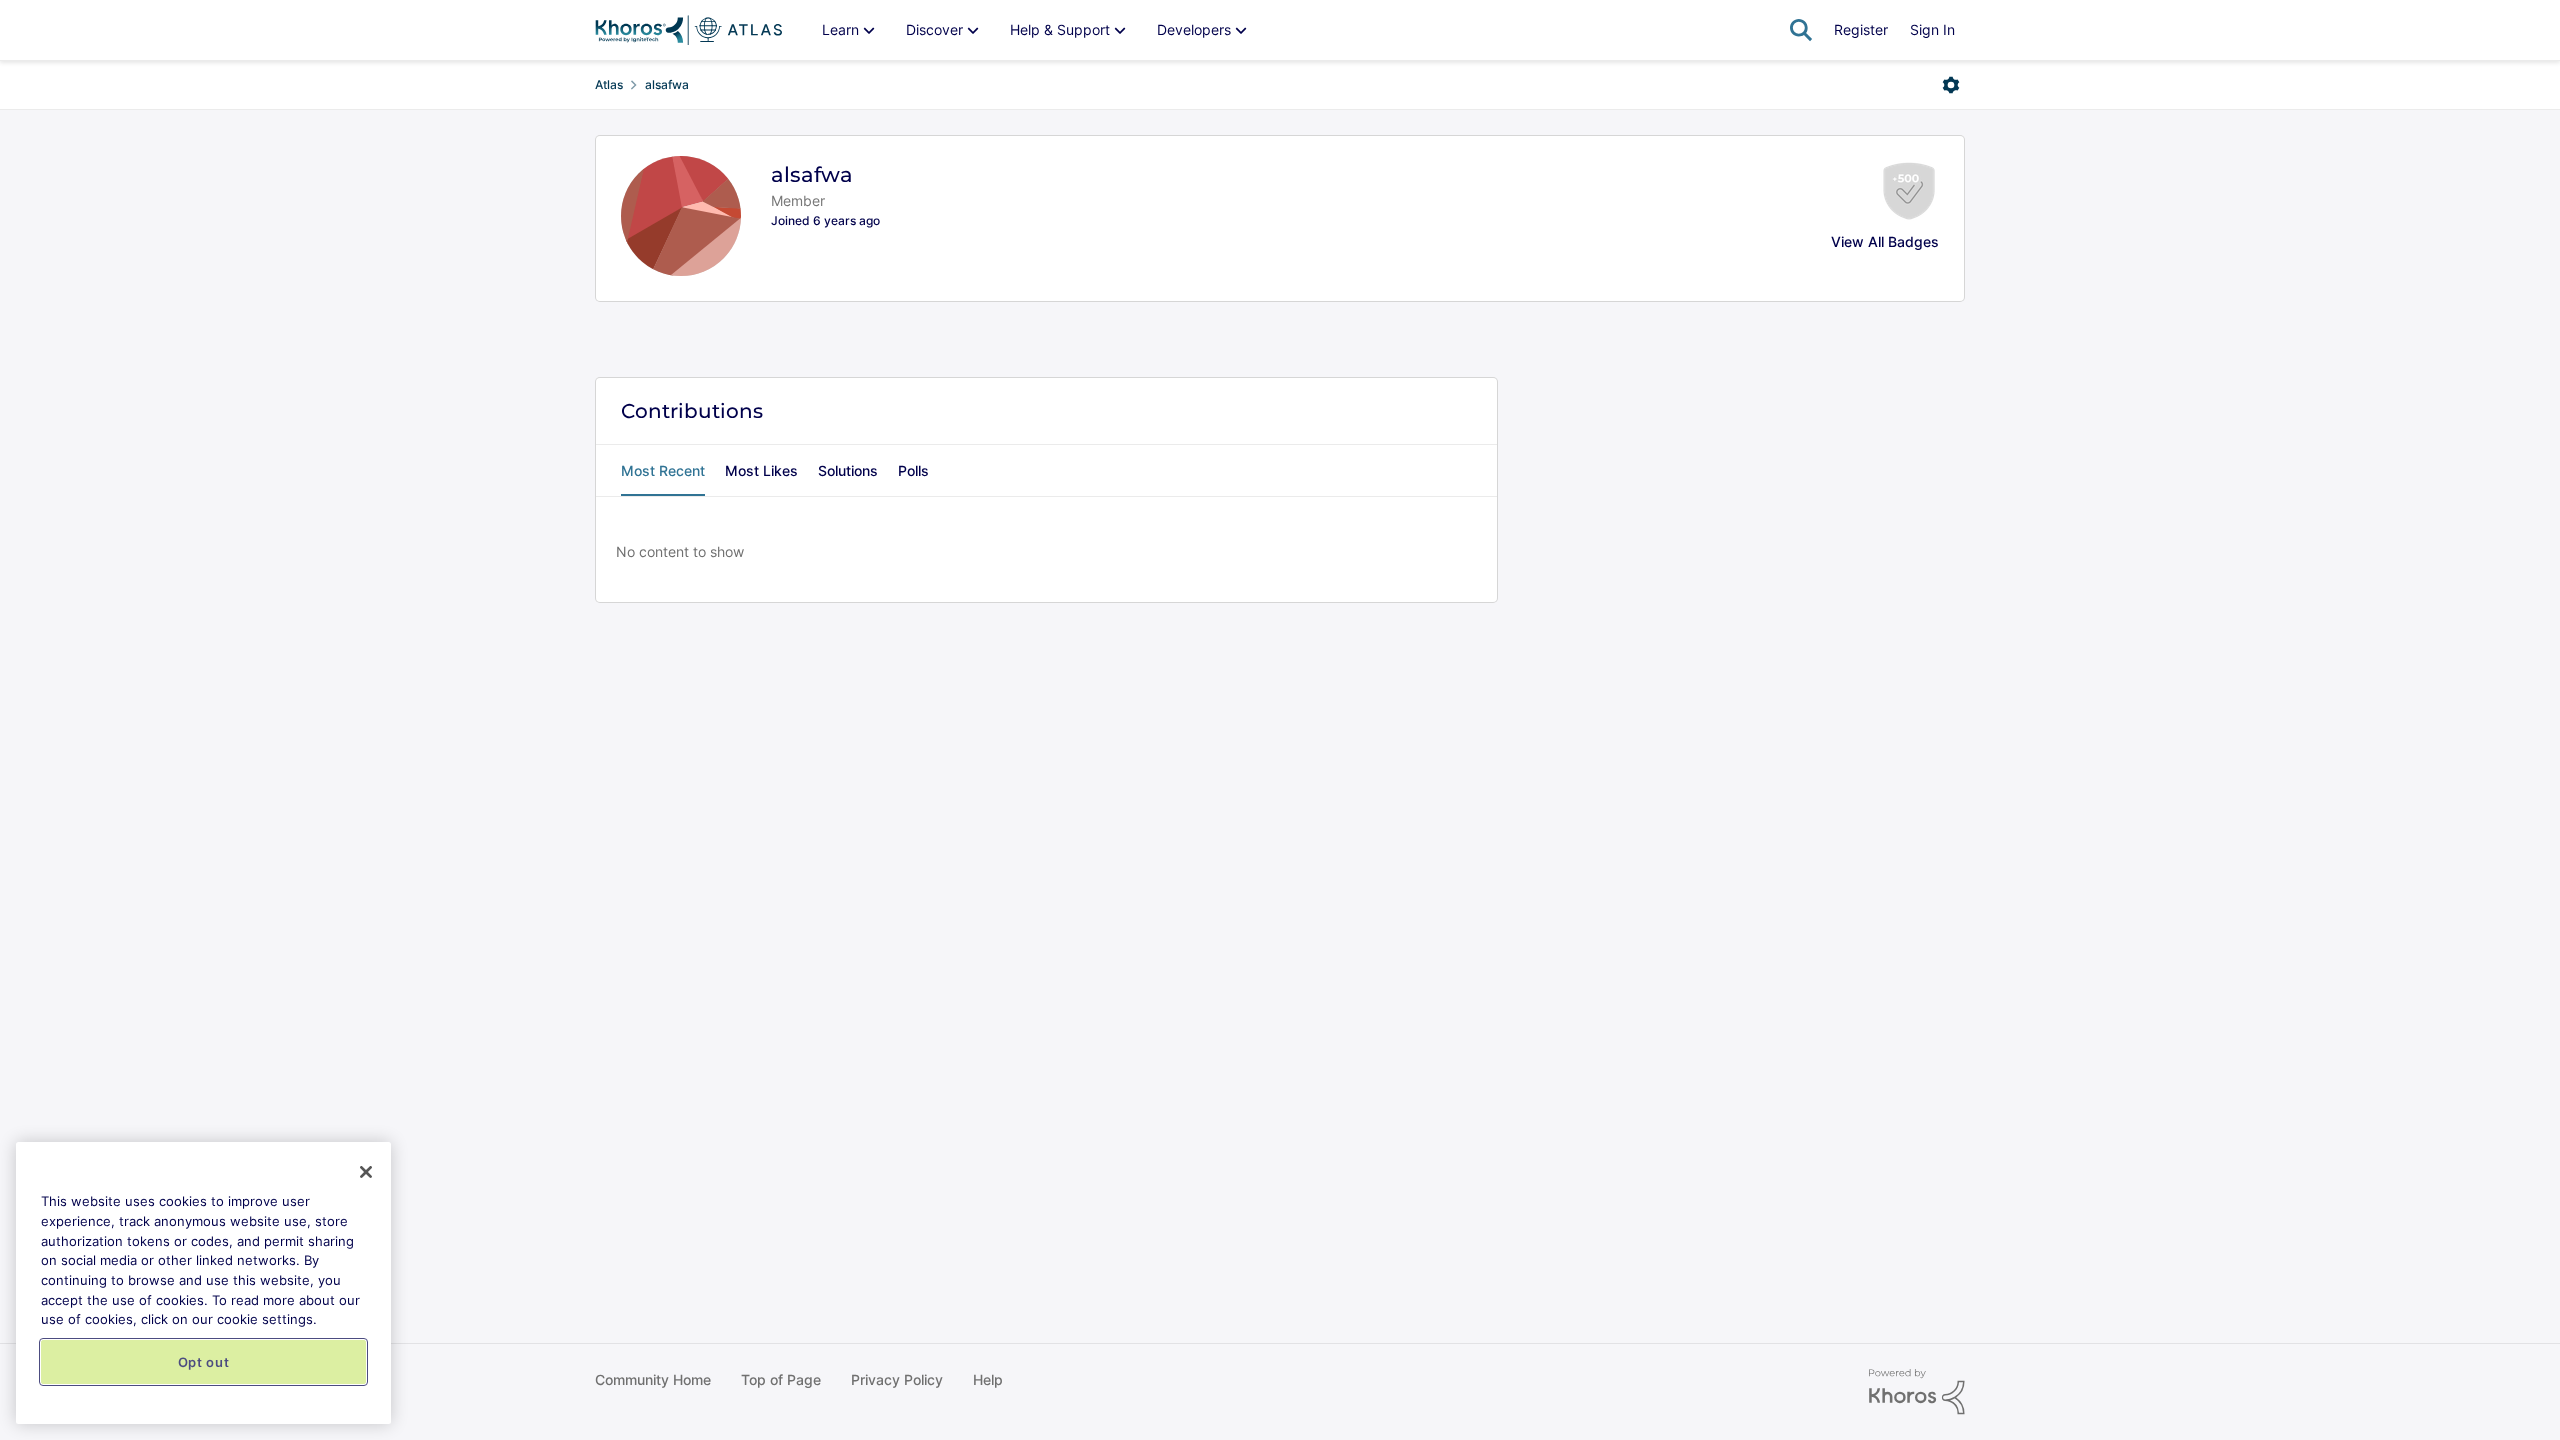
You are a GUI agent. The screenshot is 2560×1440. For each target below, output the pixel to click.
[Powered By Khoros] (1917, 1392)
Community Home (653, 1379)
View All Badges (1885, 241)
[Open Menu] (1951, 85)
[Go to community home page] (688, 30)
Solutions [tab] (848, 470)
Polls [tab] (913, 470)
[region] (203, 1283)
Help (988, 1379)
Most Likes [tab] (761, 470)
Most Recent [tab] (663, 470)
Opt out (204, 1362)
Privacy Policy (897, 1379)
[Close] (366, 1172)
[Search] (1801, 30)
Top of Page (781, 1379)
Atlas (609, 84)
